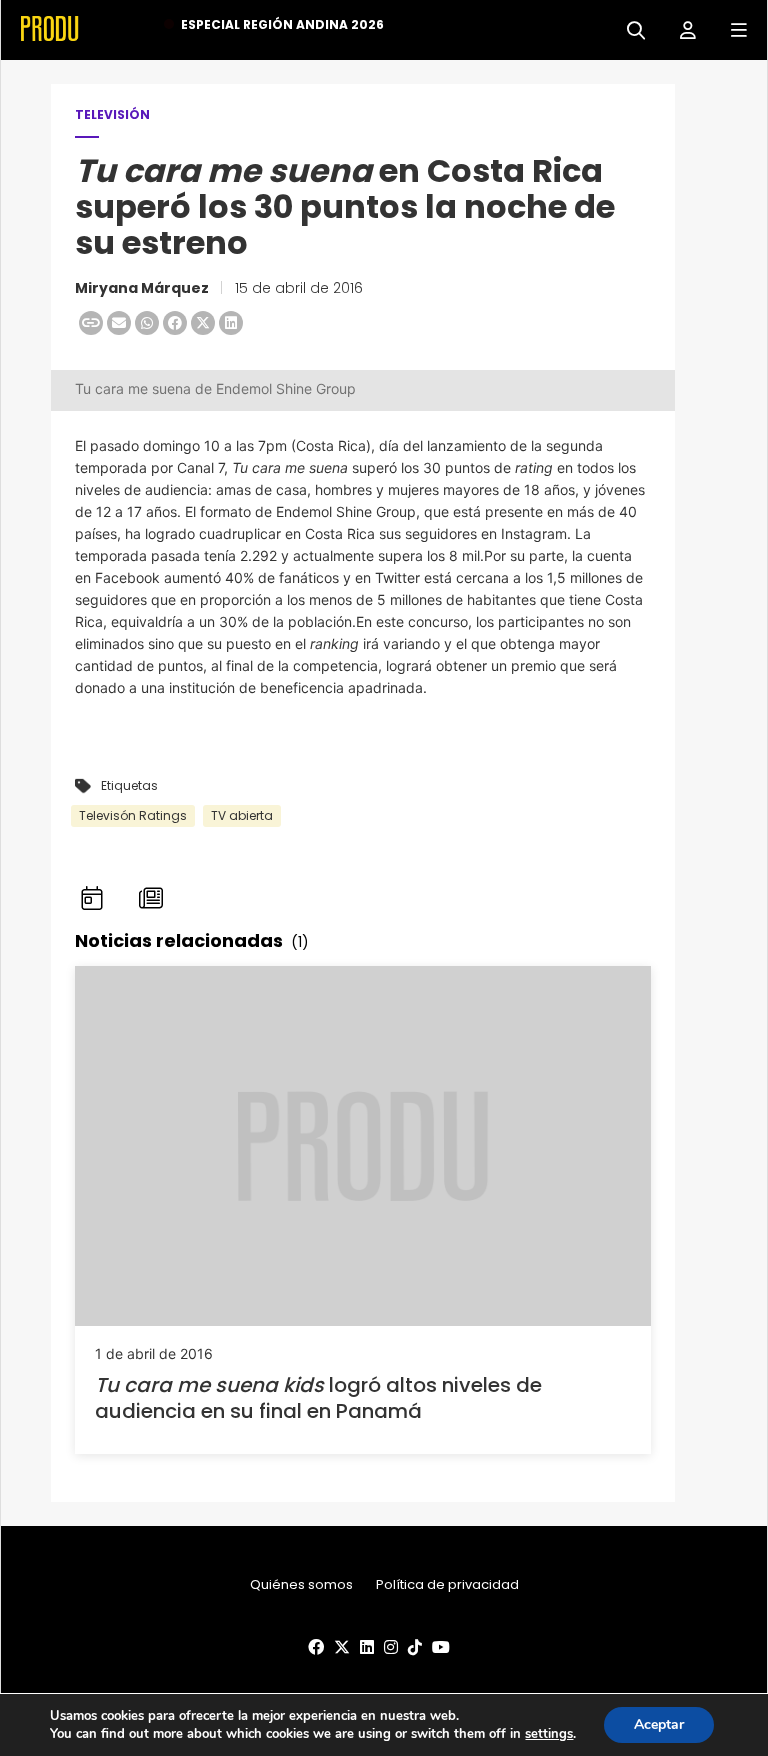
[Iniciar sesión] (680, 28)
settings (549, 1734)
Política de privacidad (447, 1584)
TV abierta (242, 815)
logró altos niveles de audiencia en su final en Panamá (318, 1398)
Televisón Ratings (133, 815)
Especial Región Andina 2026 (282, 24)
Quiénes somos (301, 1584)
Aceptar (659, 1724)
